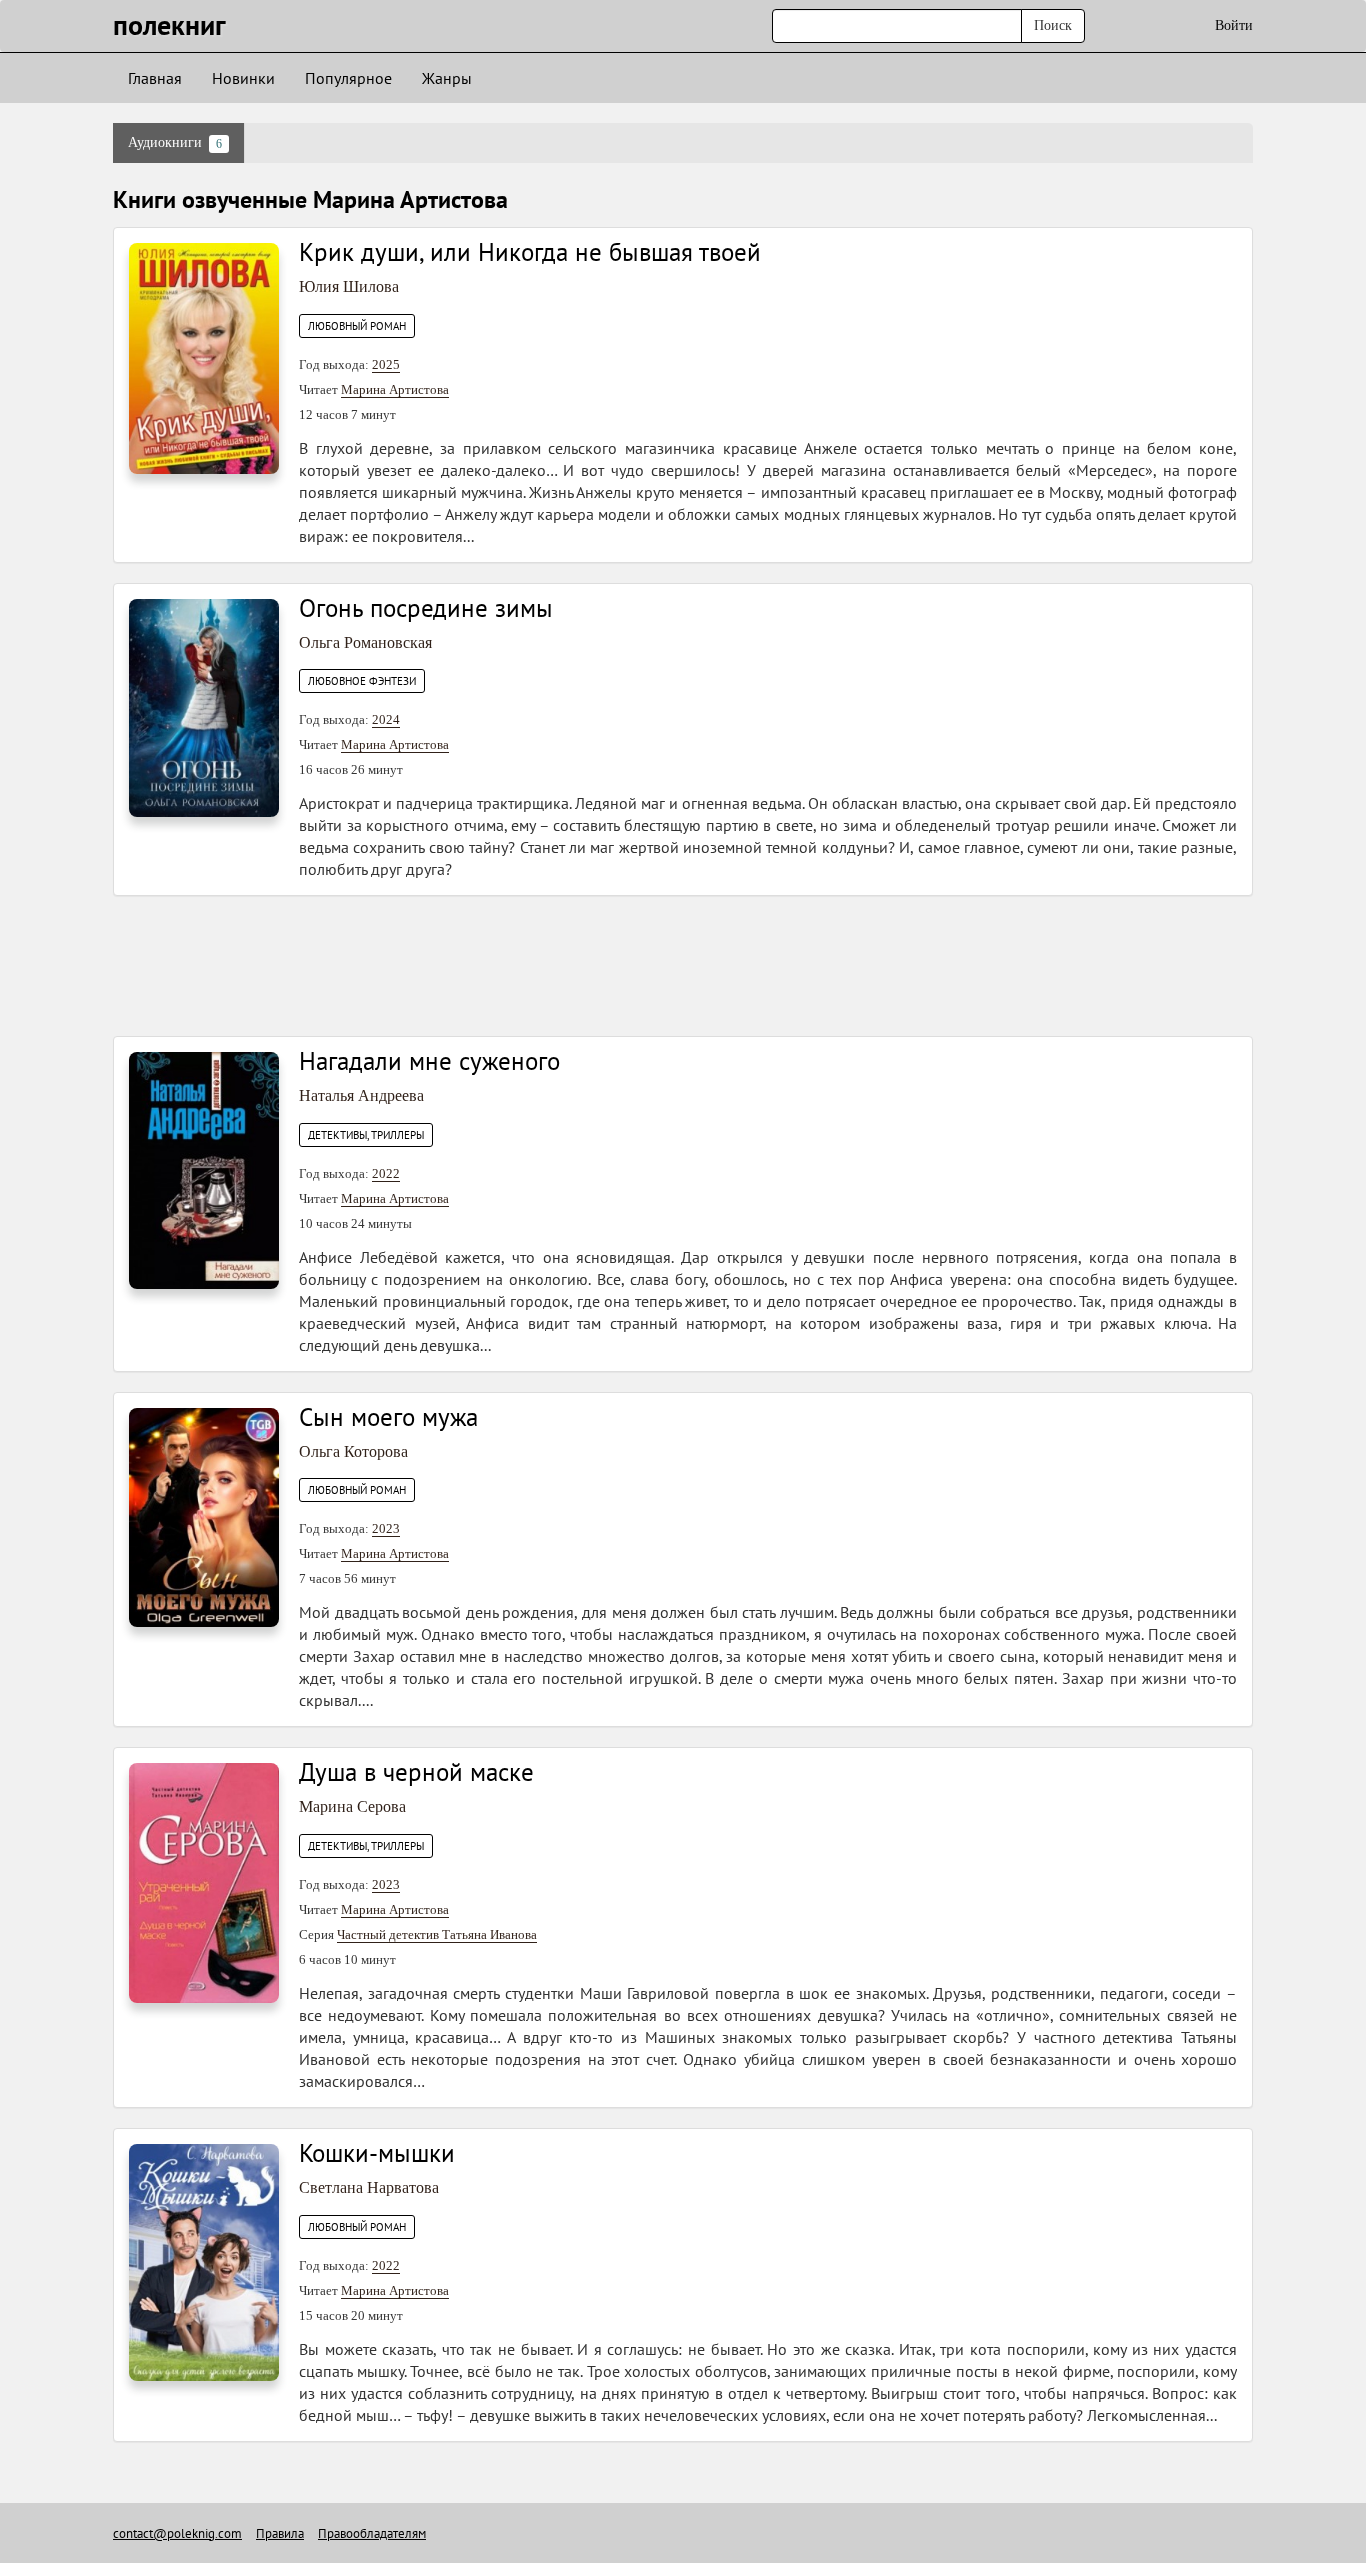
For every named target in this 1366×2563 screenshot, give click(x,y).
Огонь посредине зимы (426, 608)
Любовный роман (357, 326)
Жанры (447, 78)
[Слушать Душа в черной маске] (204, 1881)
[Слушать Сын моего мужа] (204, 1516)
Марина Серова (352, 1806)
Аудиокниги (175, 143)
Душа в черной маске (416, 1772)
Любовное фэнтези (362, 681)
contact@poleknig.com (177, 2533)
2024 (386, 719)
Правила (280, 2533)
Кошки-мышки (377, 2153)
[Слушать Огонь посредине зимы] (204, 706)
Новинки (243, 78)
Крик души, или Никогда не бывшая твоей (530, 252)
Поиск (1053, 25)
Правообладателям (372, 2533)
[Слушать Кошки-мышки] (204, 2261)
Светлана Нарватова (369, 2187)
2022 (386, 1173)
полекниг (169, 24)
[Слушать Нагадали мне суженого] (204, 1169)
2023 (386, 1528)
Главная (155, 78)
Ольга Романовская (365, 642)
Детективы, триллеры (366, 1135)
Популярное (348, 78)
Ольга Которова (353, 1451)
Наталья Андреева (361, 1095)
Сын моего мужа (388, 1417)
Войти (1234, 25)
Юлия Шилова (349, 286)
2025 (386, 364)
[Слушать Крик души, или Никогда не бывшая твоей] (204, 357)
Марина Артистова (395, 389)
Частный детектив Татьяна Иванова (437, 1934)
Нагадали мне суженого (429, 1061)
